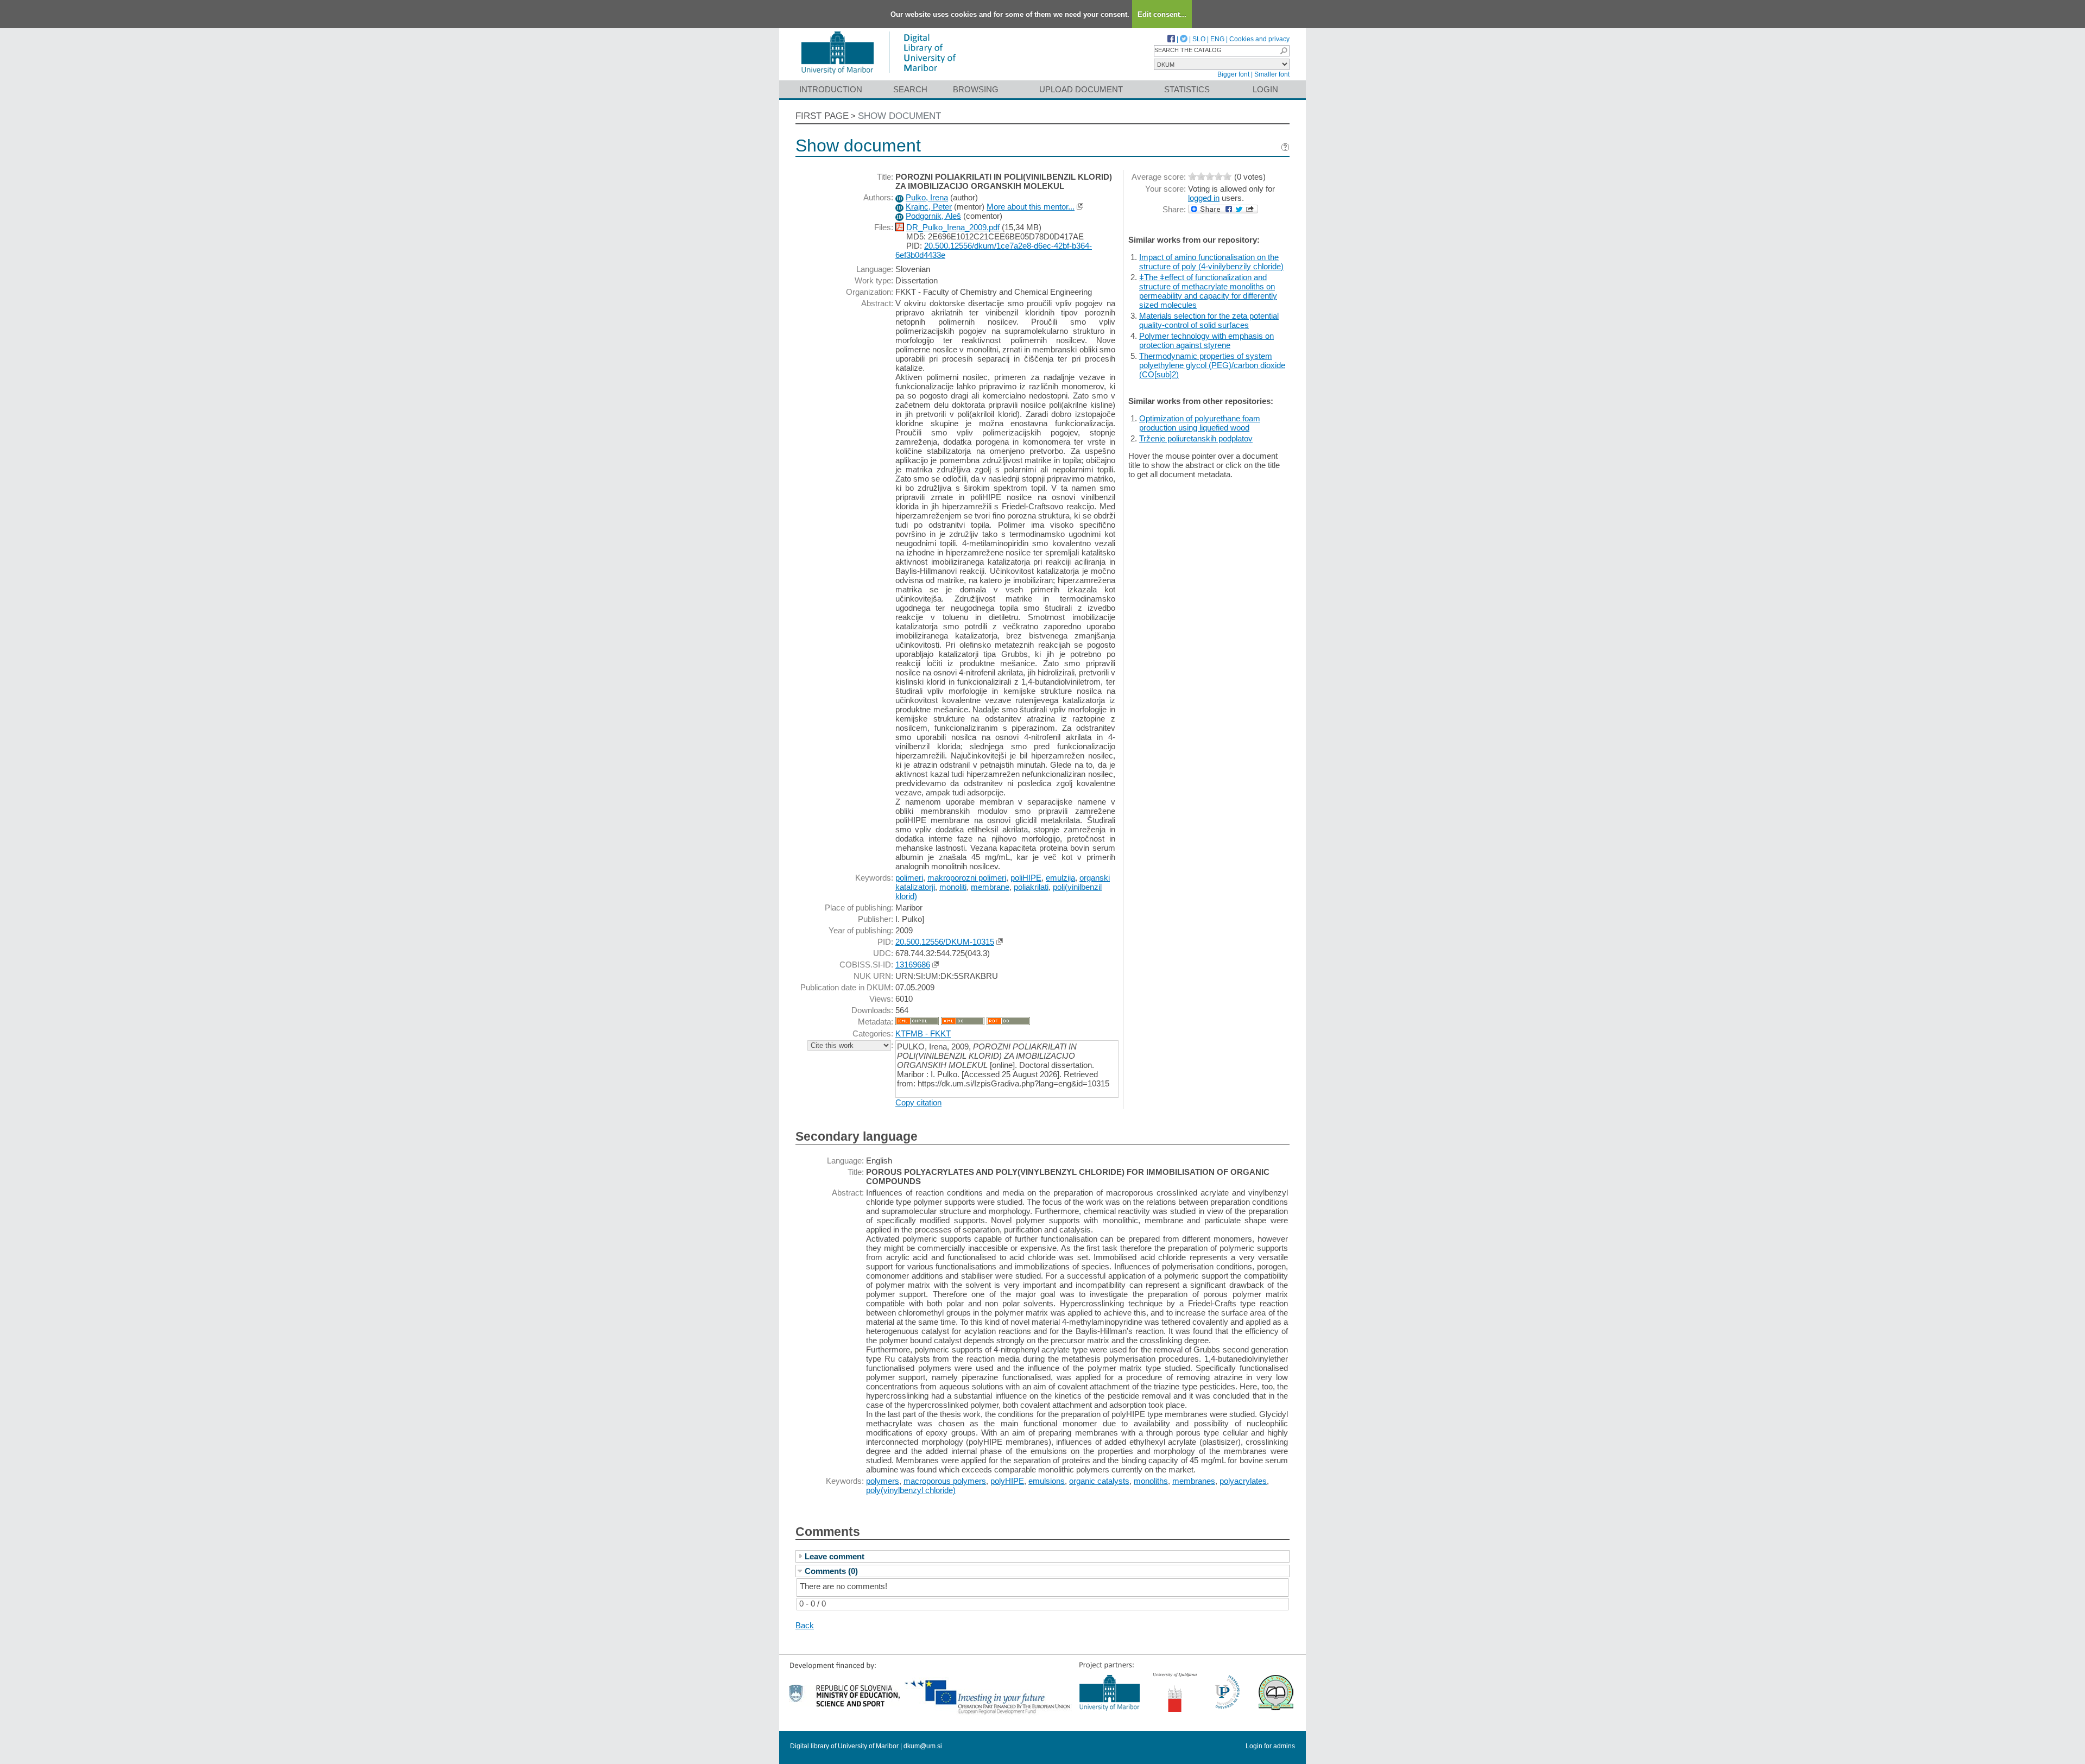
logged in (1204, 198)
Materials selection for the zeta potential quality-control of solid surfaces (1209, 320)
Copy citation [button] (918, 1102)
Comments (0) (831, 1571)
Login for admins (1270, 1746)
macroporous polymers (945, 1481)
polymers (883, 1481)
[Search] (1284, 51)
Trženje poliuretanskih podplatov (1196, 438)
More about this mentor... (1031, 207)
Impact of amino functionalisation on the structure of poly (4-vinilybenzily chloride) (1211, 262)
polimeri (909, 878)
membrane (990, 887)
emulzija (1060, 878)
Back (805, 1625)
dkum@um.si (923, 1746)
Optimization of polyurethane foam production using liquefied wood (1200, 423)
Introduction (831, 89)
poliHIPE (1026, 878)
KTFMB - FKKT (923, 1033)
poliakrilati (1031, 887)
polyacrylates (1243, 1481)
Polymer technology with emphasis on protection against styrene (1206, 340)
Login (1265, 89)
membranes (1194, 1481)
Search (910, 89)
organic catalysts (1099, 1481)
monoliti (953, 887)
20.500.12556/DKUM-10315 (945, 942)
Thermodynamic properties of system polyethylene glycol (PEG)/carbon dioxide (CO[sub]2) (1212, 365)
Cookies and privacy (1259, 39)
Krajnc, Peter (929, 207)
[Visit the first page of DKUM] (878, 75)
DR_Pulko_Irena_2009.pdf (953, 227)
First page (822, 116)
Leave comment (835, 1556)
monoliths (1151, 1481)
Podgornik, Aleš (933, 216)
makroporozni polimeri (967, 878)
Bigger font (1233, 74)
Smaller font (1272, 74)
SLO (1199, 39)
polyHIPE (1007, 1481)
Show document (899, 116)
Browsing (976, 89)
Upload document (1081, 89)
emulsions (1047, 1481)
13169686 (913, 965)
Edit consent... (1162, 14)
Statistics (1187, 89)
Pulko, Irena (927, 197)
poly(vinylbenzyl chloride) (911, 1490)
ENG (1217, 39)
